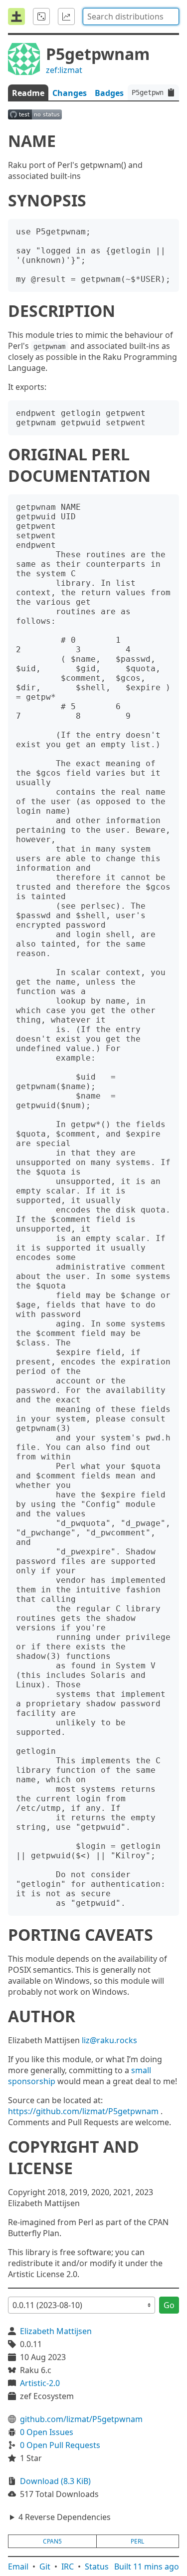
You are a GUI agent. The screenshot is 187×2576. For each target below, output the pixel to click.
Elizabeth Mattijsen (56, 2331)
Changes (70, 93)
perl (137, 2541)
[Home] (16, 16)
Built (147, 2567)
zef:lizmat (64, 70)
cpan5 (52, 2541)
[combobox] (131, 16)
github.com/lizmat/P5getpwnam (81, 2419)
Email (18, 2567)
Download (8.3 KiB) (55, 2481)
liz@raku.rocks (109, 2040)
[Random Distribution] (41, 16)
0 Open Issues (47, 2432)
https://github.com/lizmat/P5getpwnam (83, 2111)
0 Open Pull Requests (60, 2445)
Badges (109, 93)
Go (169, 2305)
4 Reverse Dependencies (65, 2517)
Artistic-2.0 (40, 2383)
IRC (68, 2567)
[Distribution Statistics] (66, 16)
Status (97, 2567)
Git (45, 2567)
